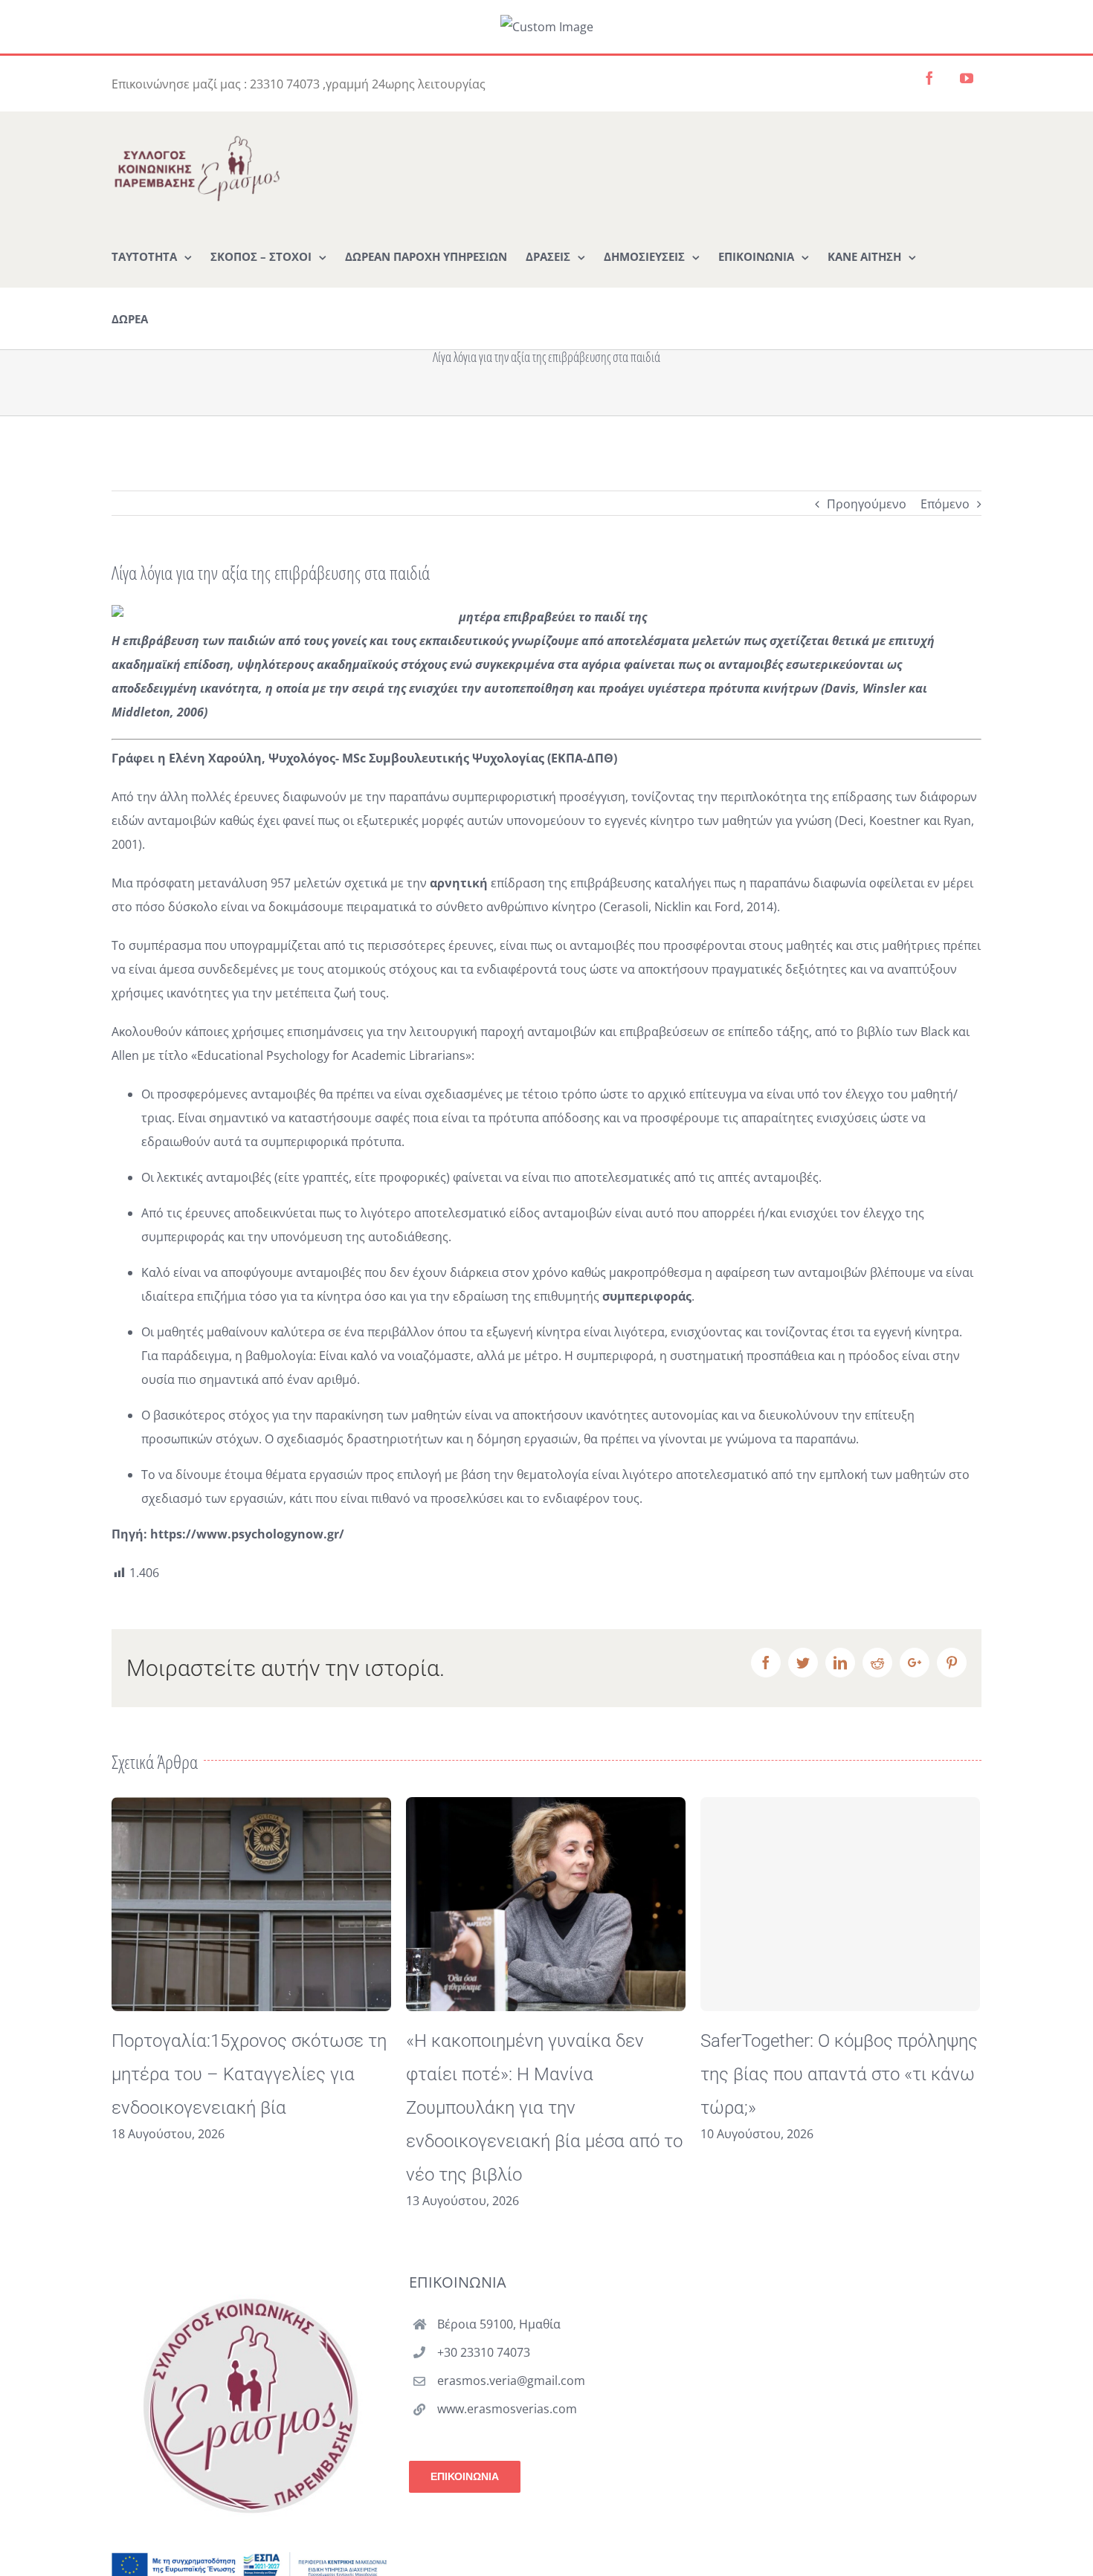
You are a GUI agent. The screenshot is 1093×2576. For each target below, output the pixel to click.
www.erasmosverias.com (507, 2409)
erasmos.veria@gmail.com (511, 2381)
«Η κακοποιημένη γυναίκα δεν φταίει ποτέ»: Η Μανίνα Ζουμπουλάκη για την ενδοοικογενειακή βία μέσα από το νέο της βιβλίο (250, 2108)
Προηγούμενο (867, 504)
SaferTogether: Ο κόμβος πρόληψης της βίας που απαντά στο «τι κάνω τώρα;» (545, 2074)
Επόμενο (945, 504)
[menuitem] (152, 256)
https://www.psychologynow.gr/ (247, 1534)
